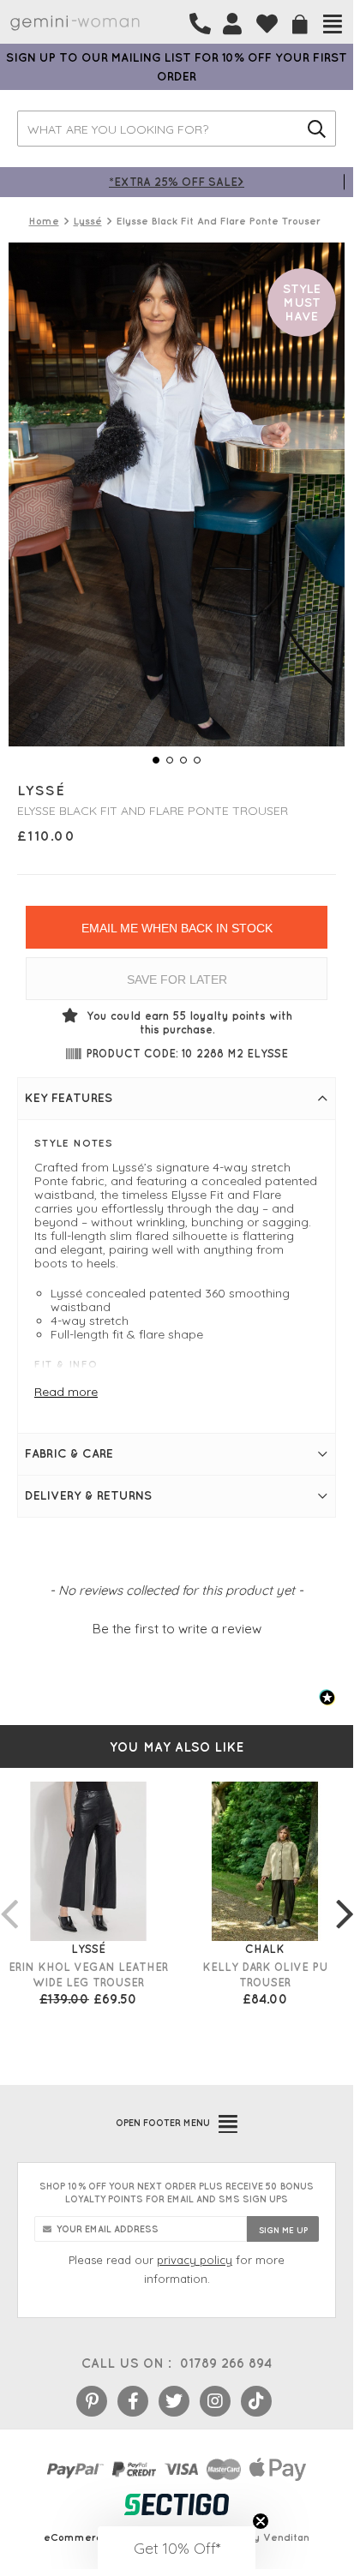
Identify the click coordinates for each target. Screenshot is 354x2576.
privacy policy (195, 2260)
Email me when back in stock (177, 928)
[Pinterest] (92, 2401)
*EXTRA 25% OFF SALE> (177, 181)
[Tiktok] (256, 2401)
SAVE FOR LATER (177, 979)
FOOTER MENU (163, 2123)
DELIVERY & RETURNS (88, 1495)
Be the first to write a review (177, 1629)
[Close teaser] (261, 2521)
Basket (300, 24)
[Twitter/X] (174, 2401)
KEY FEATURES (69, 1098)
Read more (66, 1392)
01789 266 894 (226, 2363)
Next (345, 1896)
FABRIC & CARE (69, 1453)
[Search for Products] (317, 129)
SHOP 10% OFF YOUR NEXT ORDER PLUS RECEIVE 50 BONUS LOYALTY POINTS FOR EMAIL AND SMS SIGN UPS (177, 2193)
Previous (9, 1896)
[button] (177, 1626)
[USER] (232, 24)
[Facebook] (133, 2401)
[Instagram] (215, 2401)
